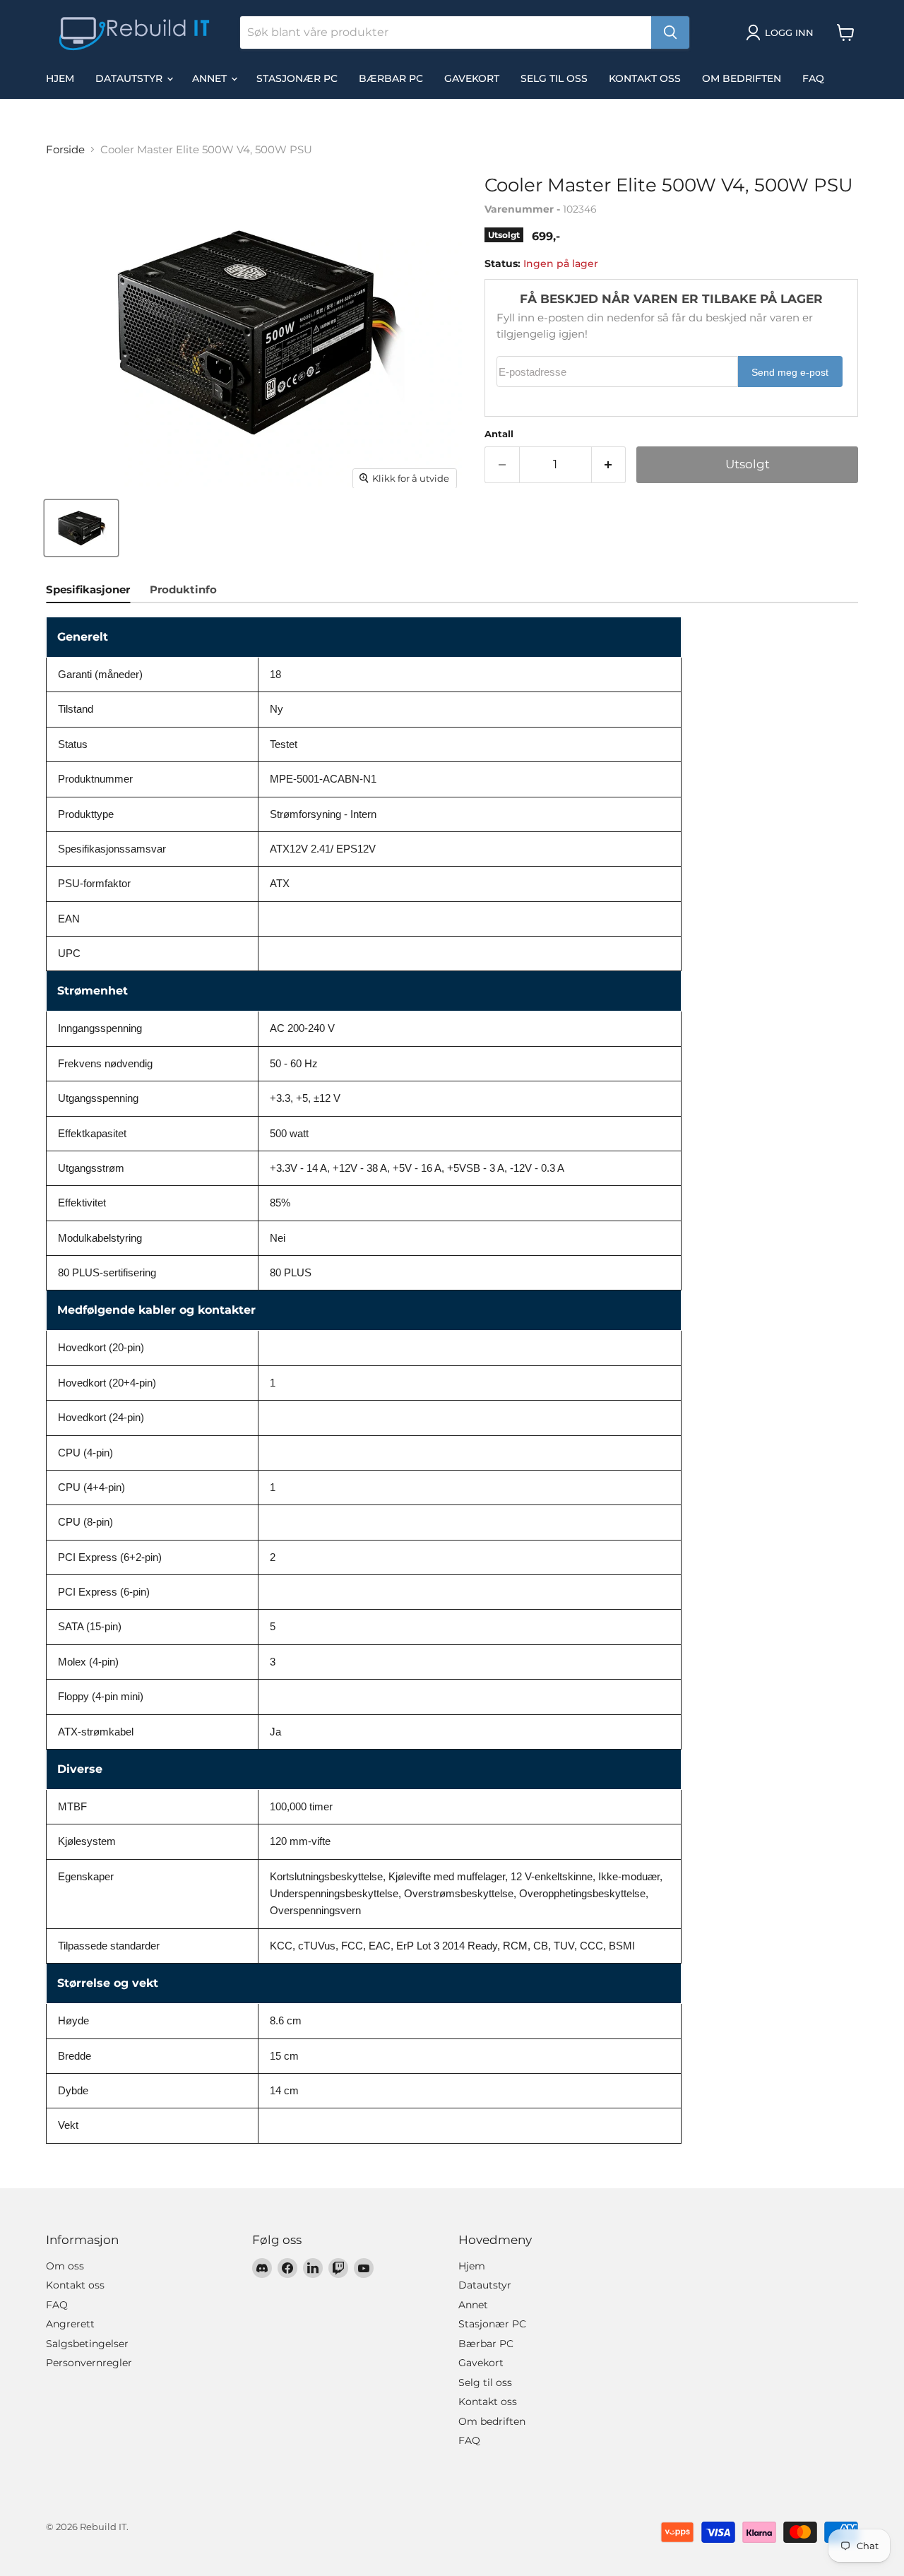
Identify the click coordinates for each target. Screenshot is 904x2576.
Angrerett (70, 2324)
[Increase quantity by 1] (609, 464)
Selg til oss (554, 78)
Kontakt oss (645, 78)
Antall (499, 434)
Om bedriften (742, 78)
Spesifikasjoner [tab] (88, 589)
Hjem (60, 78)
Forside (65, 149)
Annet (211, 78)
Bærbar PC (391, 78)
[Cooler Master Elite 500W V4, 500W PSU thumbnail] (81, 528)
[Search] (670, 32)
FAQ (813, 78)
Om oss (65, 2266)
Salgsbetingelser (87, 2344)
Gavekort (472, 78)
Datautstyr (130, 78)
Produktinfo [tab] (183, 589)
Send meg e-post (790, 373)
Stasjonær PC (297, 78)
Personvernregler (89, 2363)
